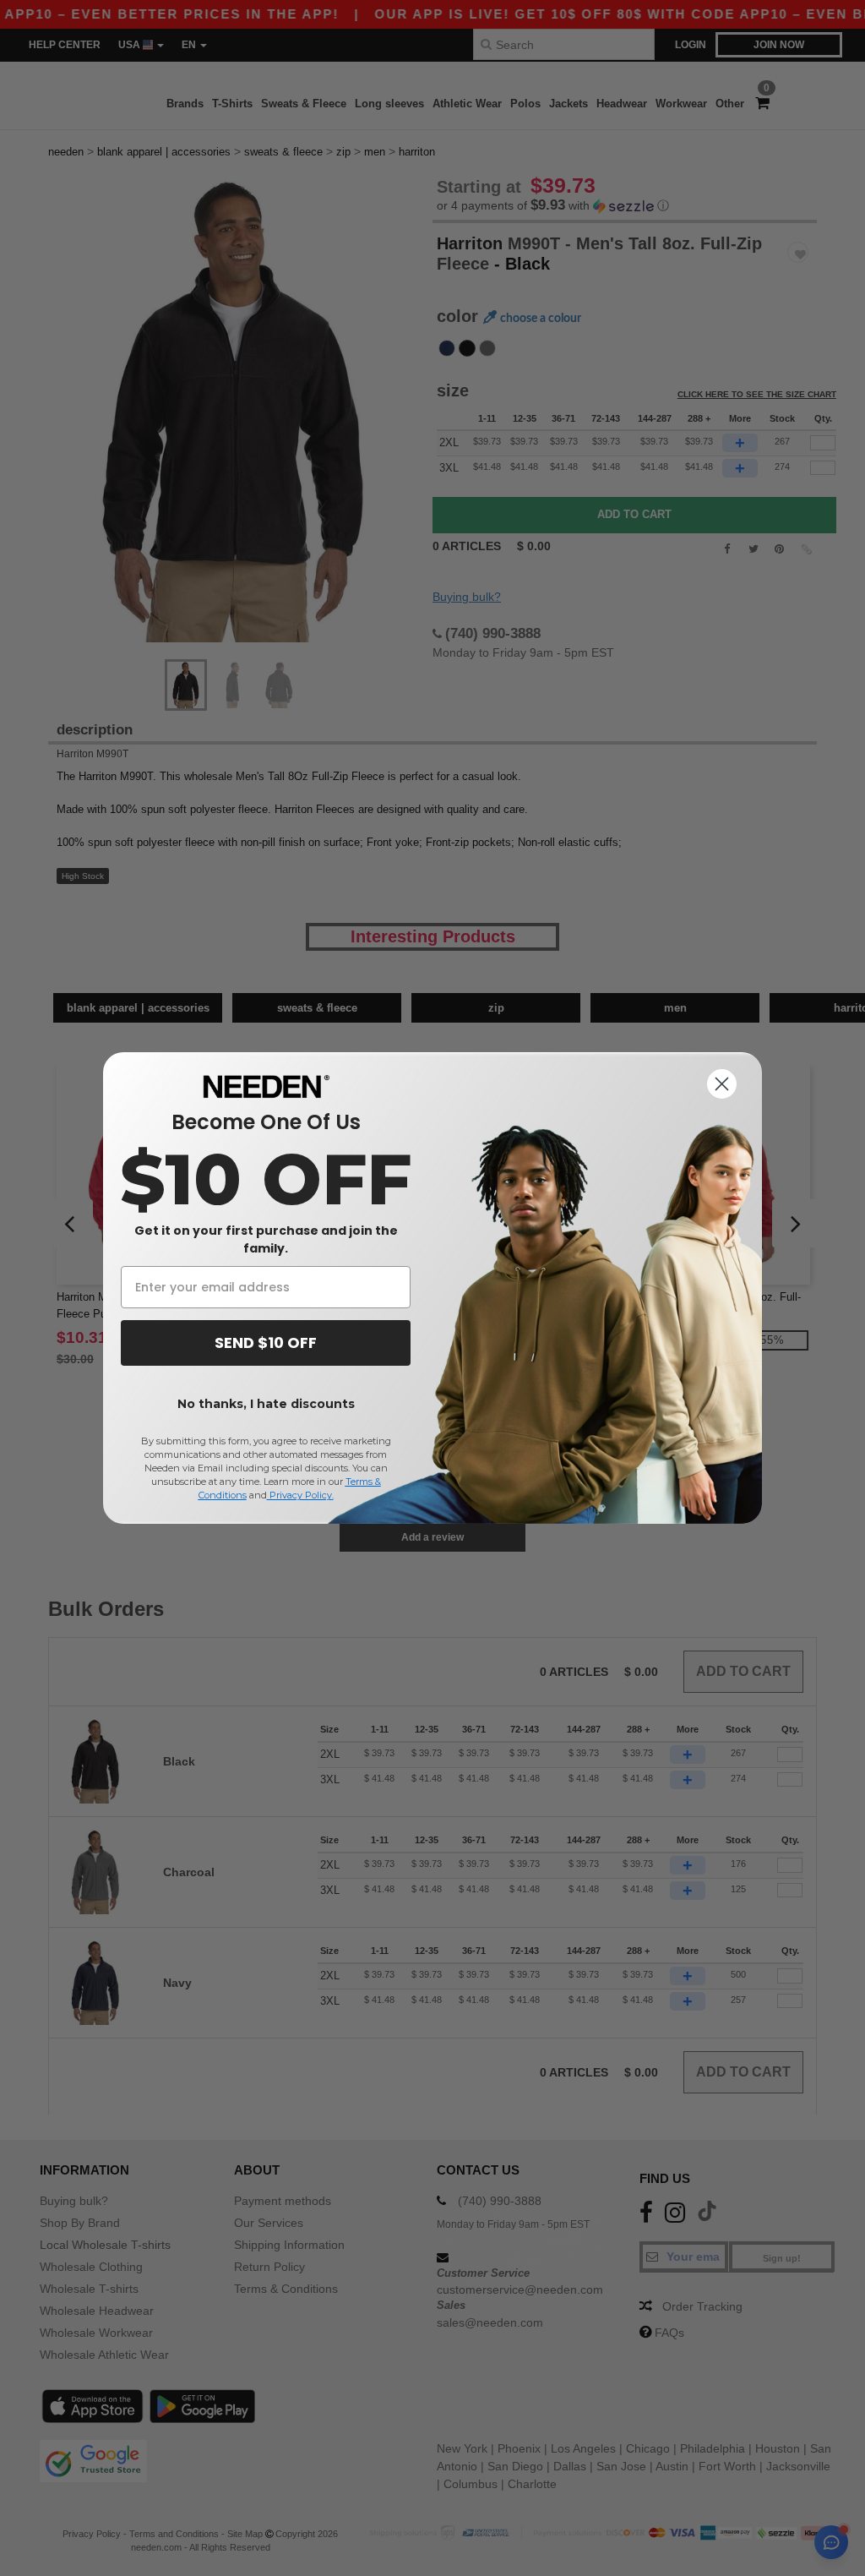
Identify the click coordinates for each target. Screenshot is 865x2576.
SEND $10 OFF (266, 1343)
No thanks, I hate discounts (266, 1404)
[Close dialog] (722, 1084)
